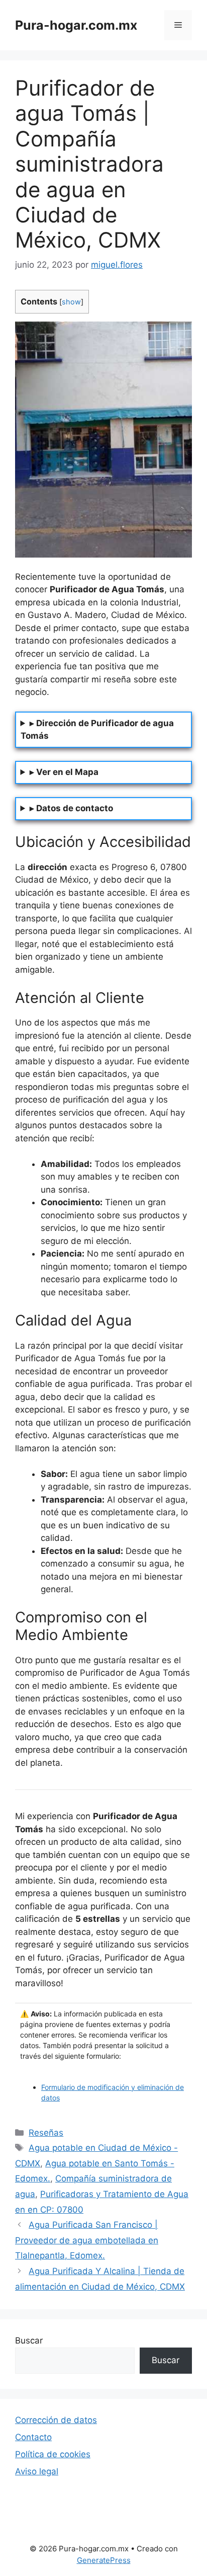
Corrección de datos (56, 2420)
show (71, 302)
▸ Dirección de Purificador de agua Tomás (97, 730)
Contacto (33, 2437)
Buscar (29, 2340)
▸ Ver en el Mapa (64, 772)
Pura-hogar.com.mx (76, 25)
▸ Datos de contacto (71, 808)
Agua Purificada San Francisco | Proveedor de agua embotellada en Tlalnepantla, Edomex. (87, 2240)
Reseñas (46, 2133)
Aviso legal (37, 2471)
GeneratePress (104, 2560)
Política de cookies (53, 2454)
